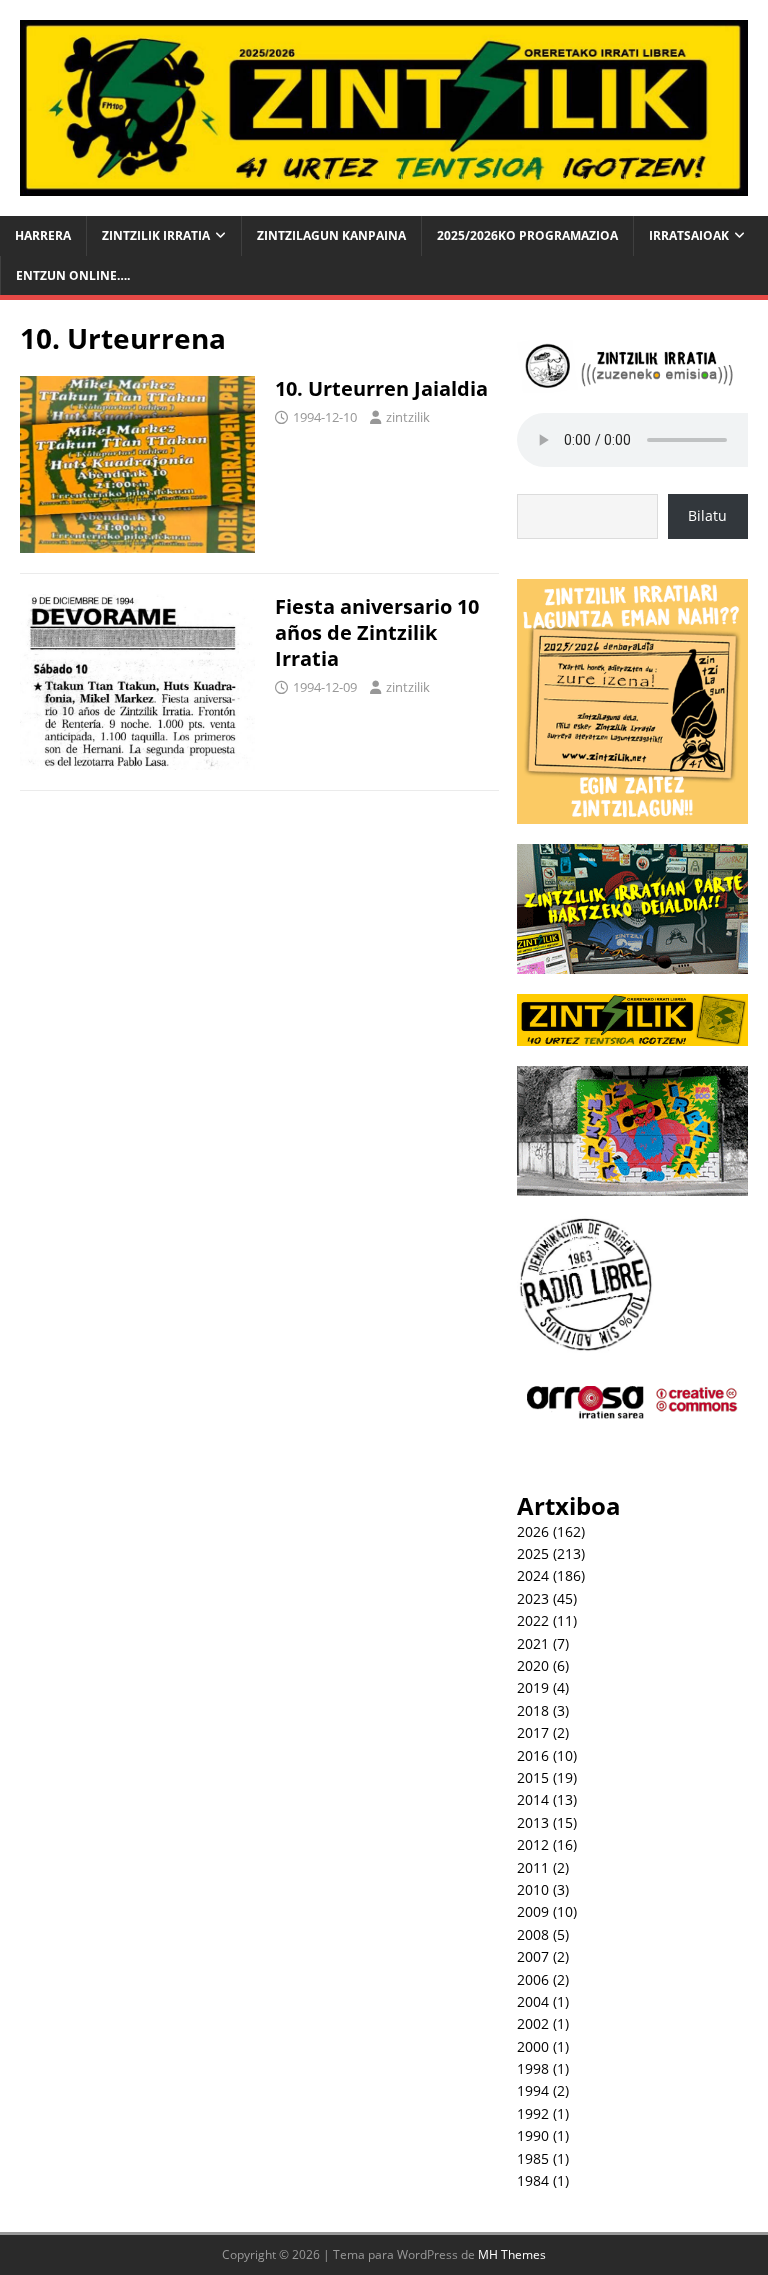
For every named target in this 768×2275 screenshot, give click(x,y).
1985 (533, 2158)
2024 (533, 1575)
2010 (533, 1889)
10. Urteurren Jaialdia (381, 388)
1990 (533, 2135)
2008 (533, 1934)
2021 (533, 1643)
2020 (533, 1665)
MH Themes (512, 2254)
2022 (533, 1620)
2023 (533, 1598)
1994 (533, 2090)
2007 (533, 1956)
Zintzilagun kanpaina (331, 235)
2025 (533, 1553)
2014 (533, 1799)
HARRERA (43, 235)
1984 (533, 2180)
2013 (533, 1822)
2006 (533, 1979)
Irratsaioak (689, 235)
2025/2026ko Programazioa (527, 235)
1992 (533, 2113)
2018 (533, 1710)
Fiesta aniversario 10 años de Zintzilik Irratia (377, 632)
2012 (533, 1844)
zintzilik (408, 417)
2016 (533, 1755)
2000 (533, 2046)
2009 (533, 1911)
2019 (533, 1687)
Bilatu (707, 515)
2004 (533, 2001)
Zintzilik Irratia (156, 235)
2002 (533, 2023)
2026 (533, 1531)
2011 (533, 1867)
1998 (533, 2068)
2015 (533, 1777)
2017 (533, 1732)
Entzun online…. (73, 275)
